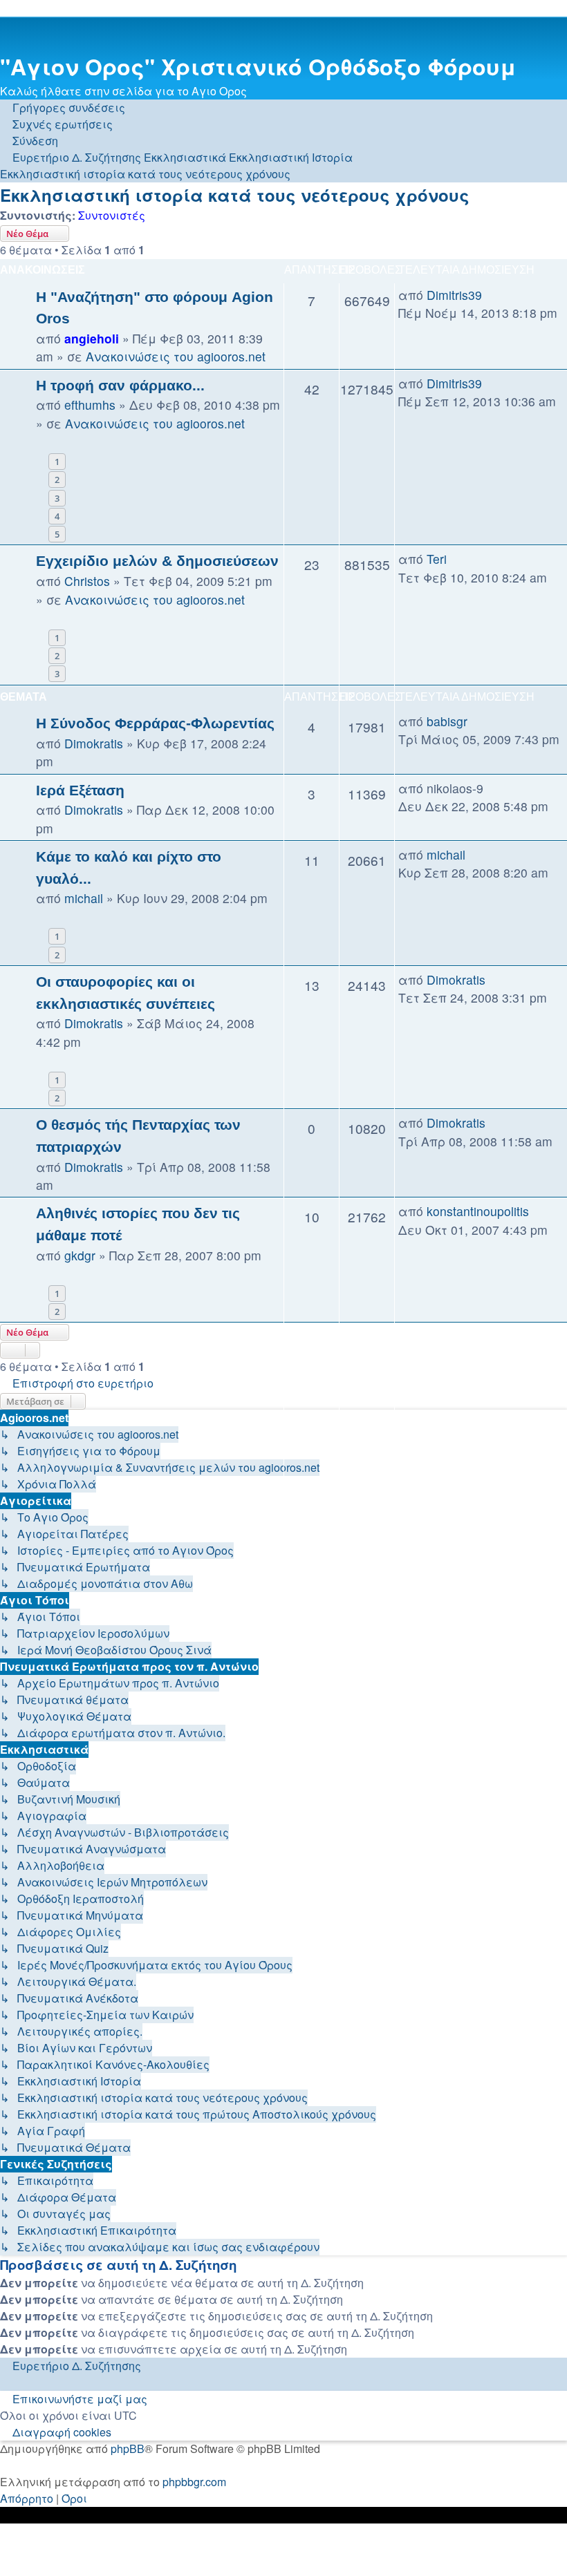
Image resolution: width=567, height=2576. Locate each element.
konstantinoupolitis (478, 1211)
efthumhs (90, 405)
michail (84, 898)
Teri (437, 559)
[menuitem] (56, 124)
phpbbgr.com (194, 2482)
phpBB (128, 2449)
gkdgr (80, 1255)
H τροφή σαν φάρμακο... (120, 385)
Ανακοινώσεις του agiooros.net (176, 356)
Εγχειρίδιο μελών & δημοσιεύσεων (157, 561)
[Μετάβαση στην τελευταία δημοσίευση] (490, 295)
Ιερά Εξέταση (80, 790)
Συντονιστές (112, 215)
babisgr (447, 721)
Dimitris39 (454, 295)
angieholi (92, 338)
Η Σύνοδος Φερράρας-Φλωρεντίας (155, 723)
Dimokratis (94, 743)
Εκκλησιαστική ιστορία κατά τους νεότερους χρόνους (235, 195)
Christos (87, 581)
